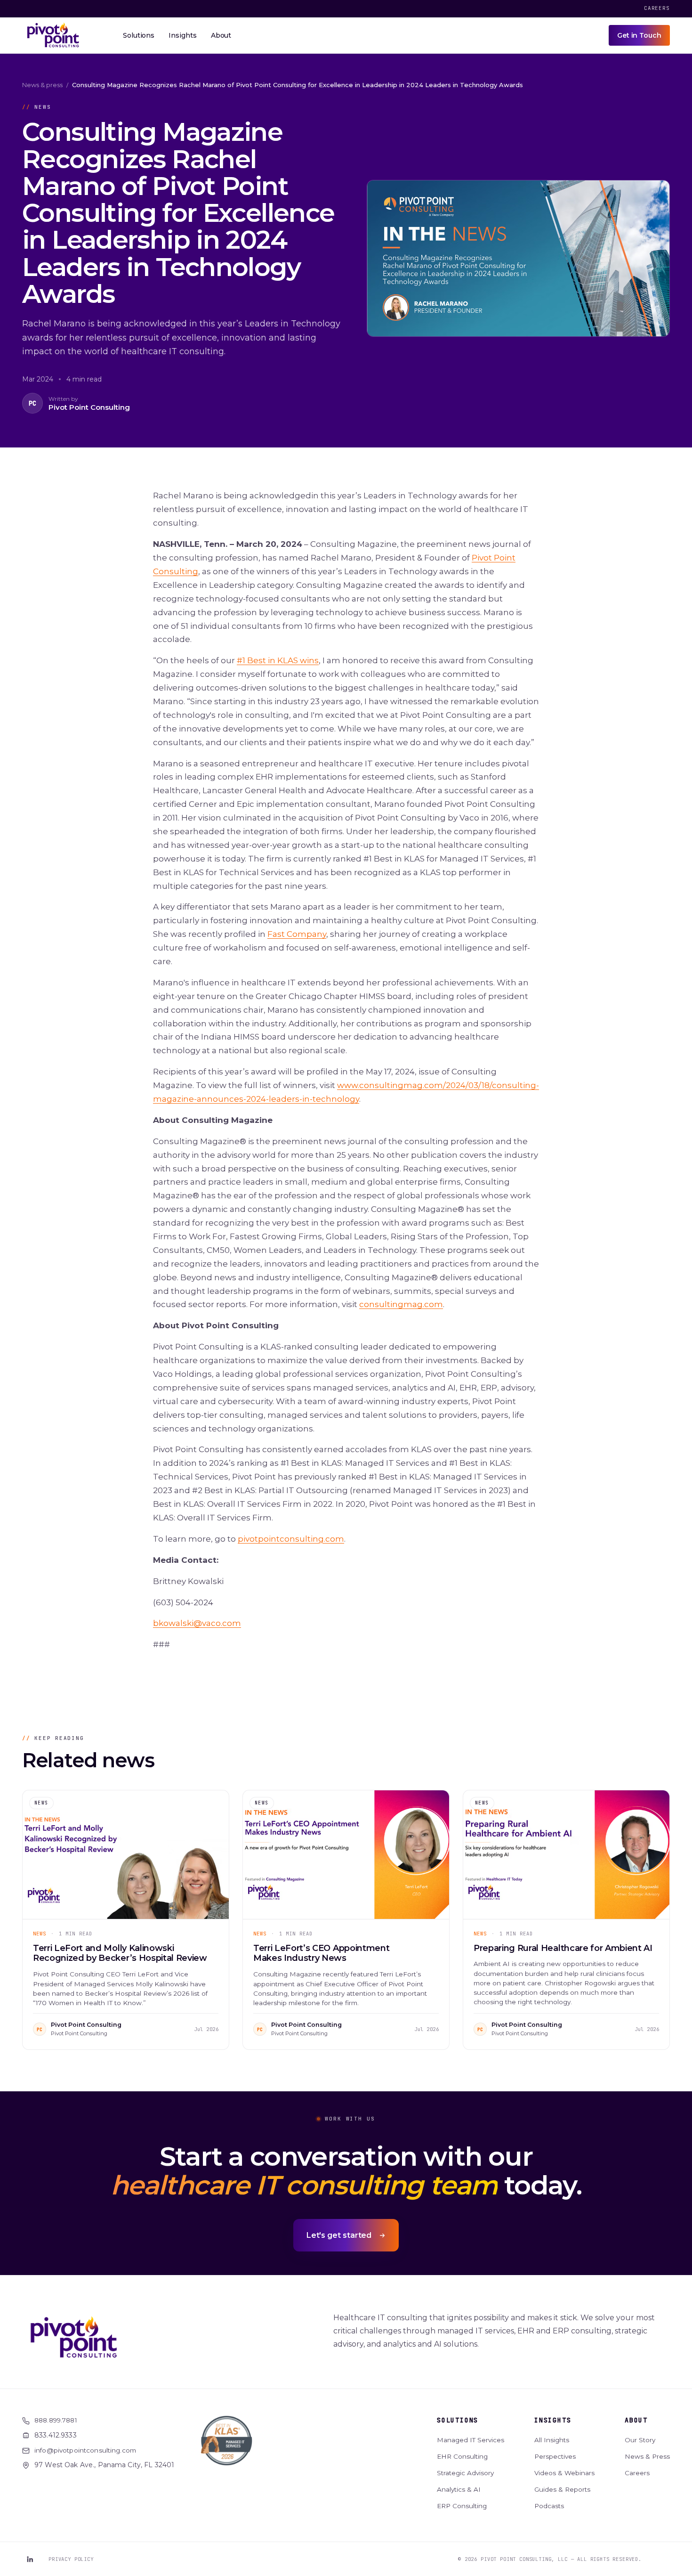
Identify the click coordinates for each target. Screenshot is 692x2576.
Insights (553, 2420)
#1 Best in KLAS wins (278, 660)
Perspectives (555, 2456)
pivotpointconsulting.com (291, 1539)
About (636, 2420)
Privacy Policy (71, 2559)
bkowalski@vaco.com (197, 1623)
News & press (42, 85)
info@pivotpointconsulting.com (85, 2450)
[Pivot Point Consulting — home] (53, 35)
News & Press (647, 2456)
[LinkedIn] (30, 2559)
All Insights (552, 2440)
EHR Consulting (462, 2456)
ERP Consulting (462, 2506)
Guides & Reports (562, 2489)
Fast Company (297, 934)
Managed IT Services (471, 2440)
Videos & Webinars (564, 2473)
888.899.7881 (56, 2420)
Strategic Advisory (465, 2473)
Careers (657, 8)
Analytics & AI (459, 2489)
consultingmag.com (401, 1304)
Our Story (640, 2440)
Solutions (458, 2420)
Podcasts (549, 2506)
